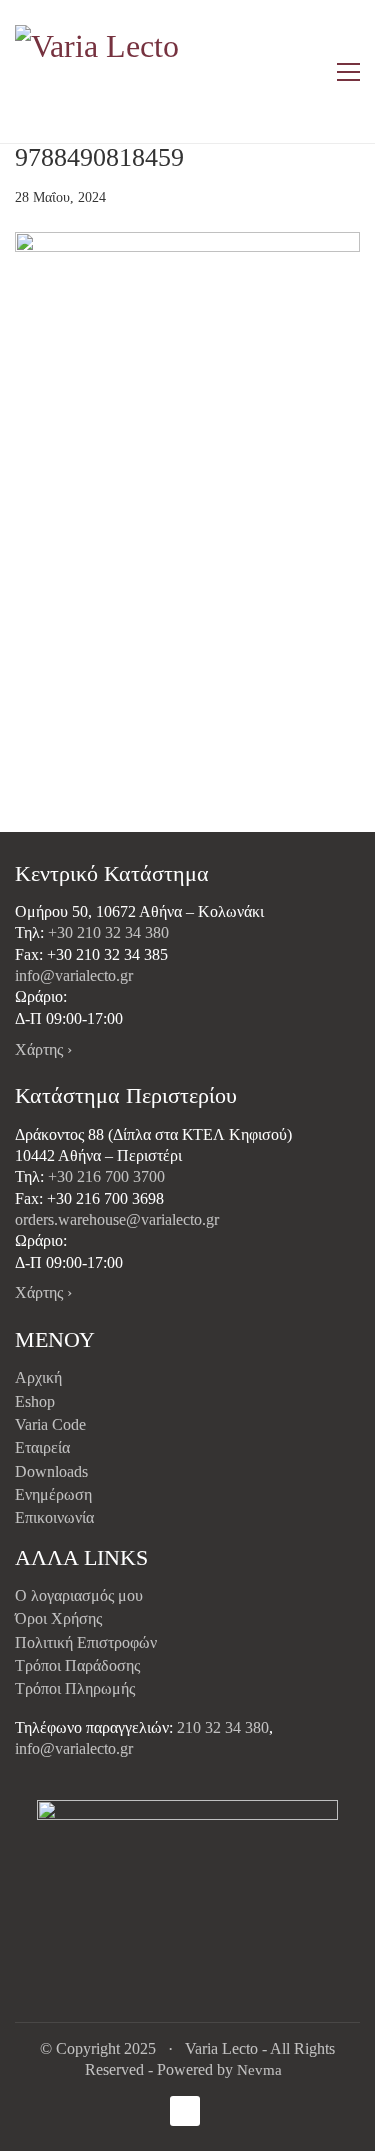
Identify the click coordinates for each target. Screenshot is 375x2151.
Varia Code (50, 1424)
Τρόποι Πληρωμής (75, 1688)
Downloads (51, 1471)
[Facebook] (185, 2111)
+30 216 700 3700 (106, 1176)
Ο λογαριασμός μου (79, 1595)
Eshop (35, 1401)
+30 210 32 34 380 (108, 932)
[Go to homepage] (100, 71)
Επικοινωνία (54, 1517)
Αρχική (38, 1377)
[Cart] (306, 72)
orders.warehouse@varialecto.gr (117, 1219)
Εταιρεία (42, 1447)
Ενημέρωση (53, 1494)
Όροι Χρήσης (58, 1618)
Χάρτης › (43, 1049)
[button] (348, 72)
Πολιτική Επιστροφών (86, 1642)
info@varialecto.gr (74, 975)
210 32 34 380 (223, 1727)
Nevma (259, 2070)
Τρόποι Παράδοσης (77, 1665)
